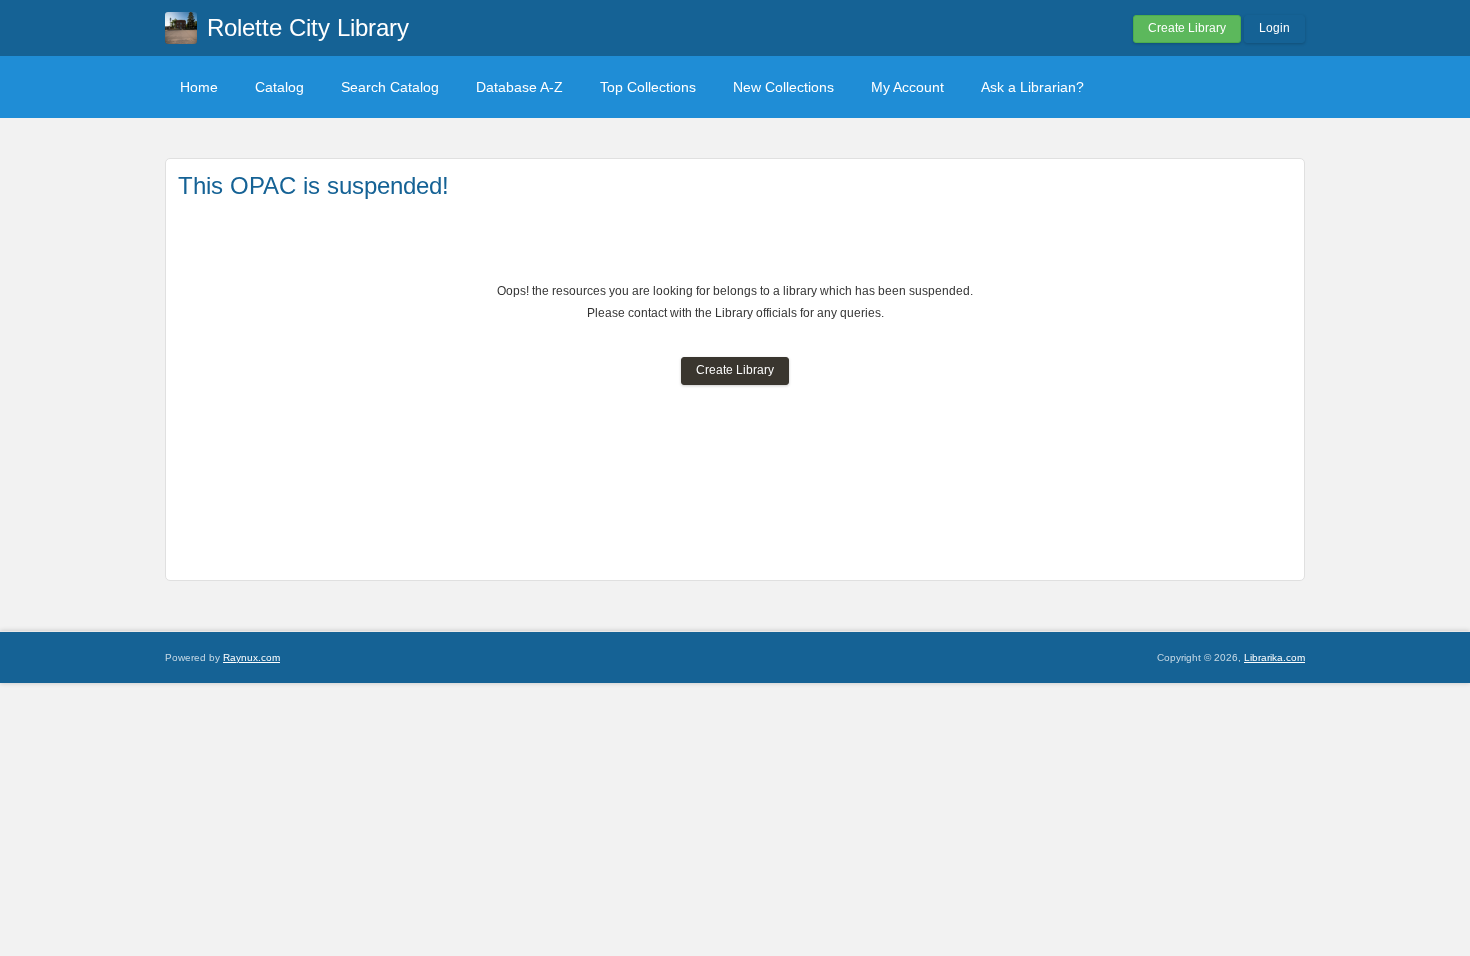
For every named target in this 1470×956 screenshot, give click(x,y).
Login (1274, 28)
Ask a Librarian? (1032, 87)
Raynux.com (251, 657)
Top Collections (648, 87)
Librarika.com (1274, 657)
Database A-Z (519, 87)
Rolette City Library (308, 27)
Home (199, 87)
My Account (907, 87)
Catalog (279, 87)
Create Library (1187, 28)
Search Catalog (390, 87)
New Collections (783, 87)
